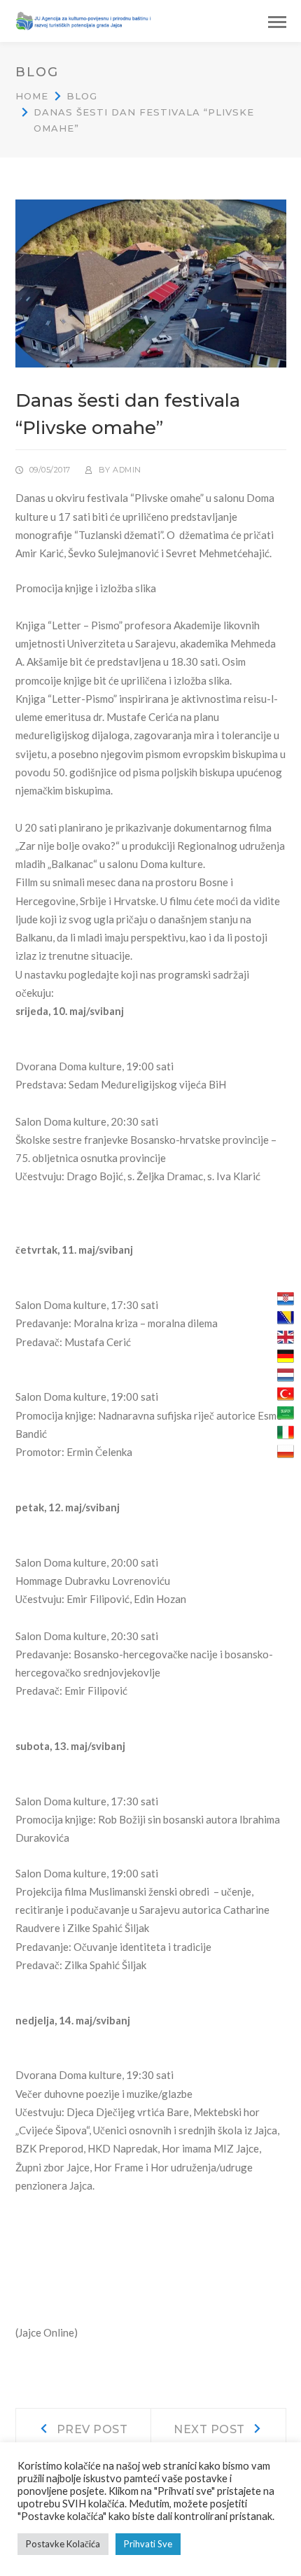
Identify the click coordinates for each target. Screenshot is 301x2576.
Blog (82, 96)
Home (32, 96)
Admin (127, 470)
